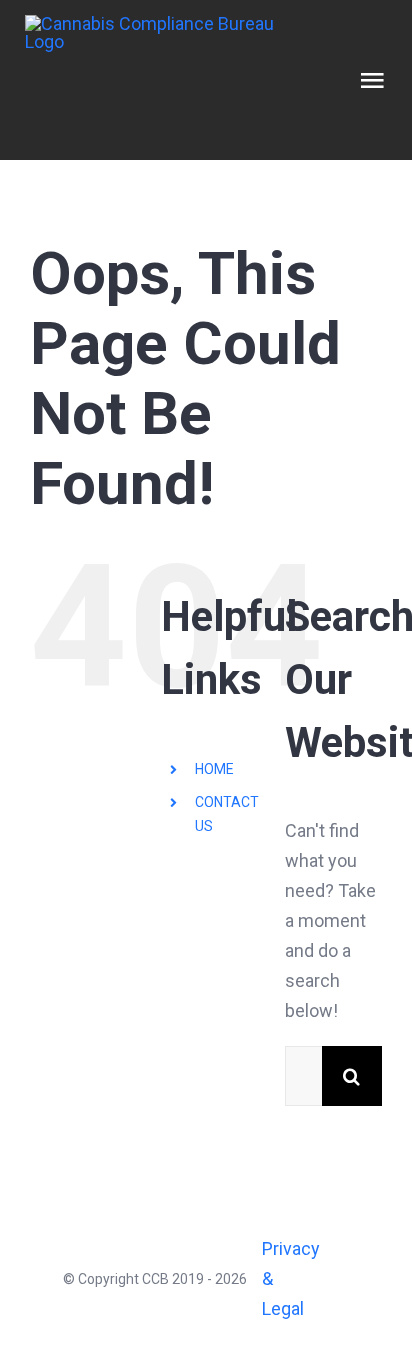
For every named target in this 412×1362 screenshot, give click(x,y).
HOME (214, 769)
